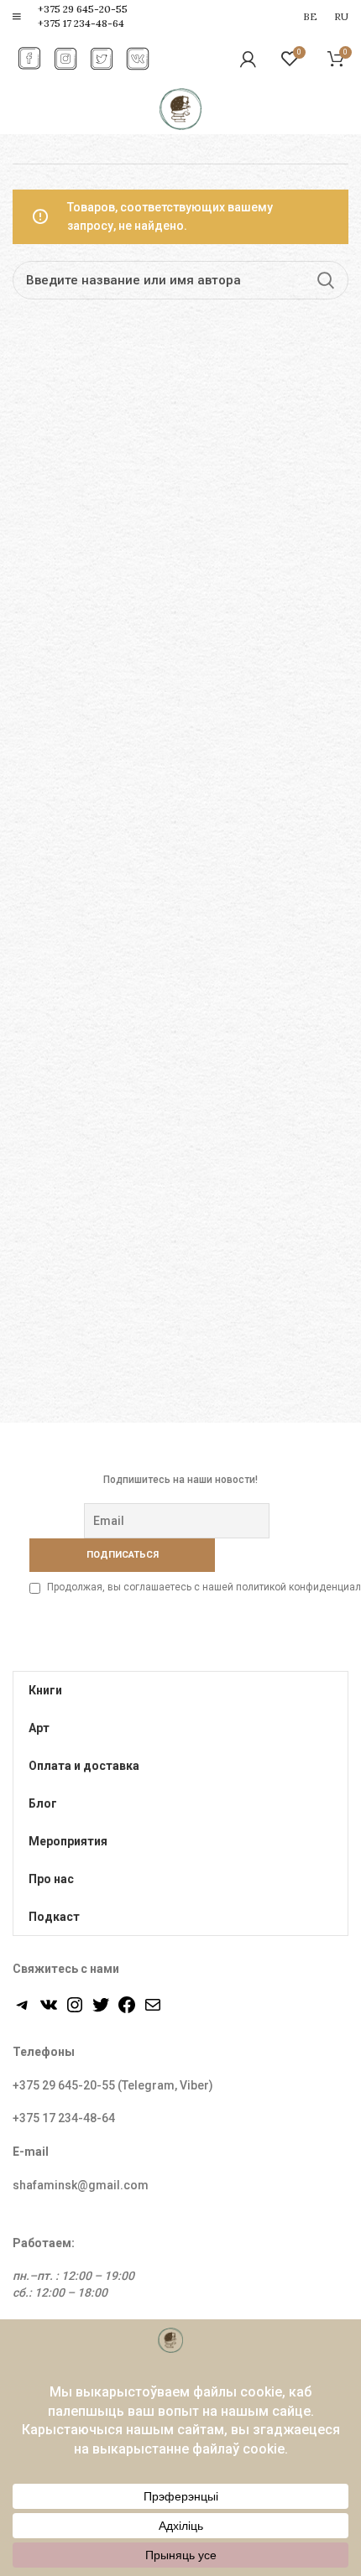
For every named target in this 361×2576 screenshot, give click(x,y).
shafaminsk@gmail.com (81, 2185)
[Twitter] (101, 2011)
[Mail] (153, 2011)
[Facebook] (127, 2011)
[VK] (49, 2011)
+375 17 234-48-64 (81, 23)
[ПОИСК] (326, 280)
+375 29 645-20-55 (83, 9)
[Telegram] (23, 2011)
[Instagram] (75, 2011)
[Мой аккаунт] (248, 59)
